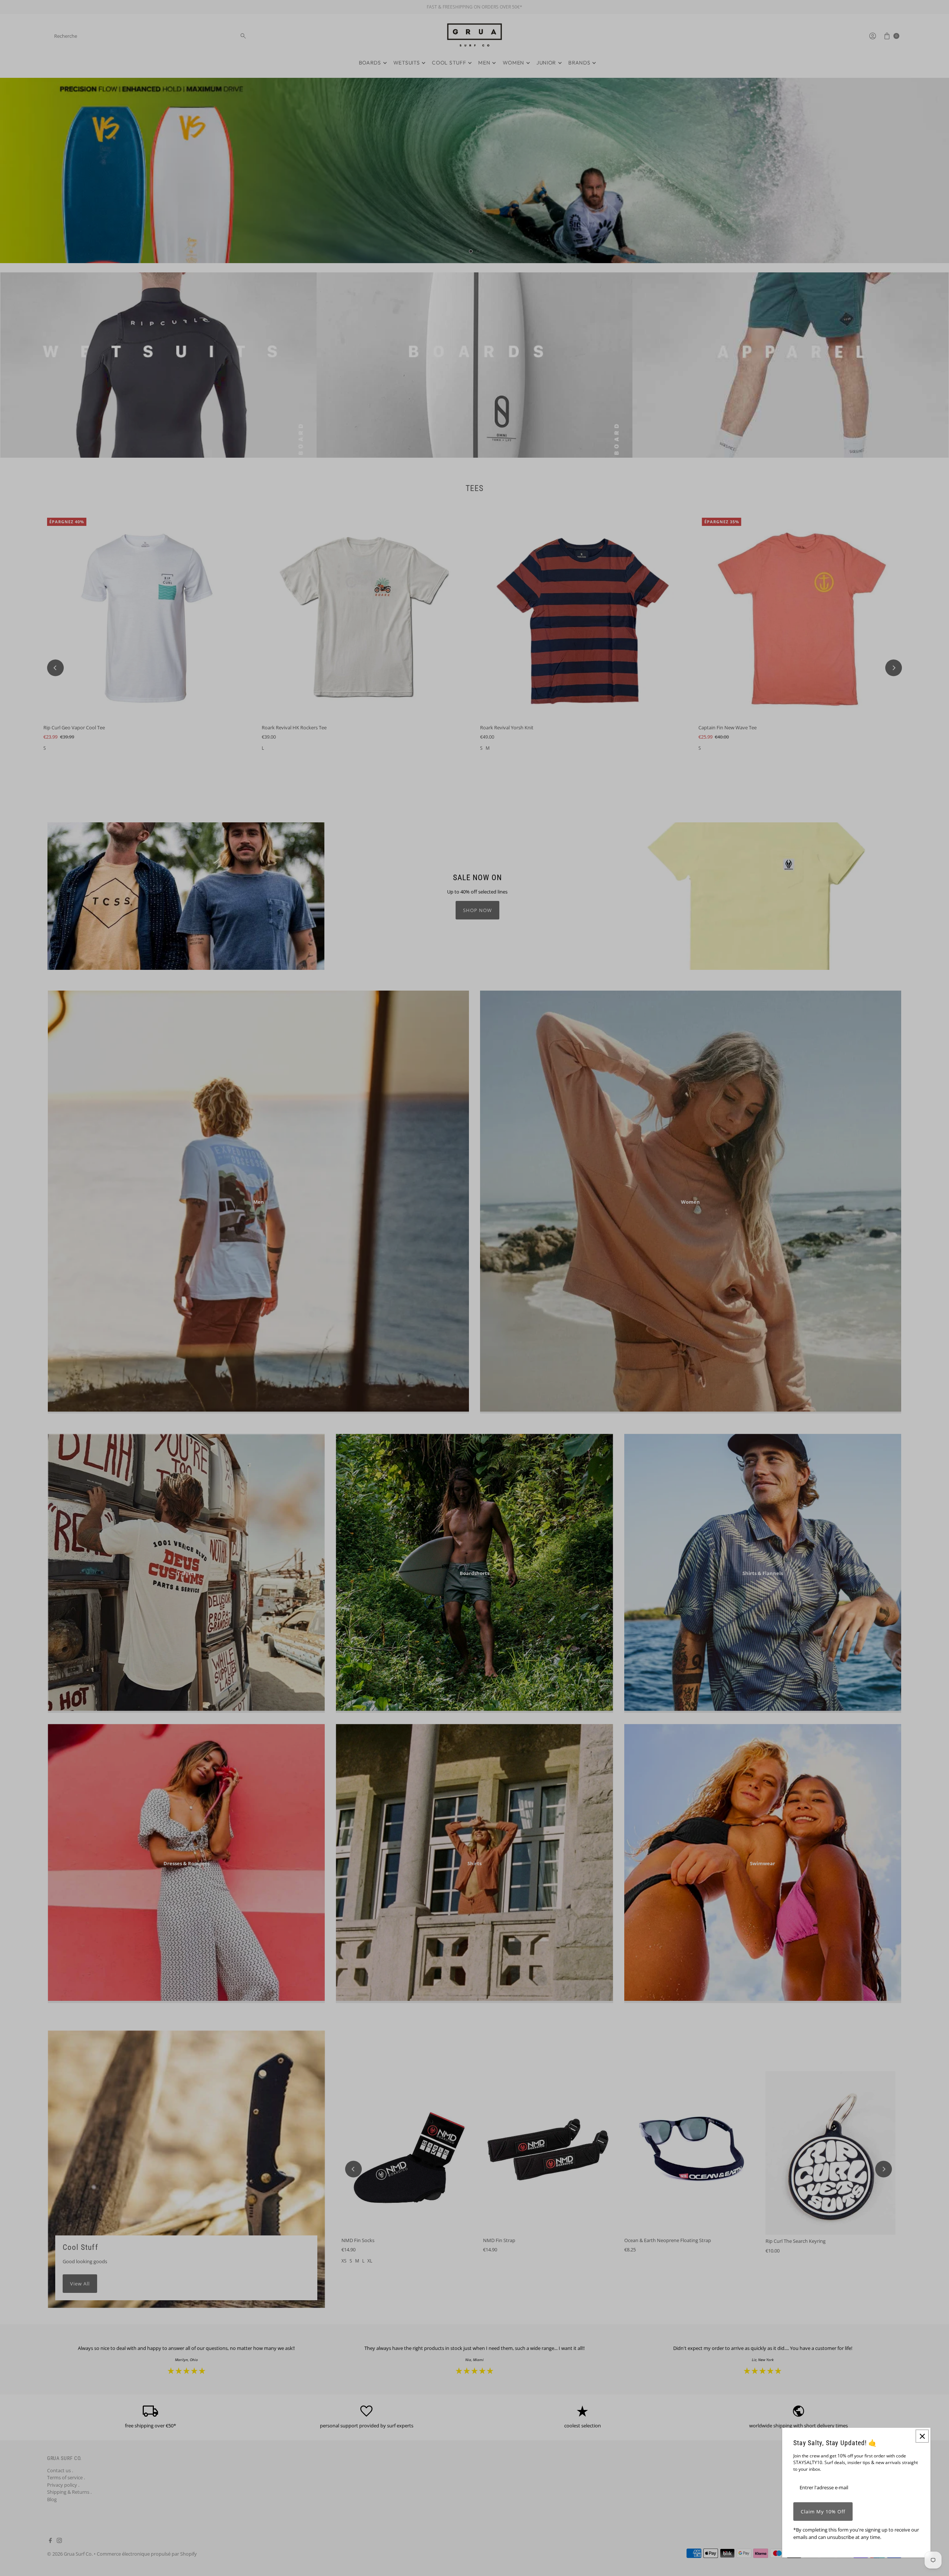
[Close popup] (922, 2436)
